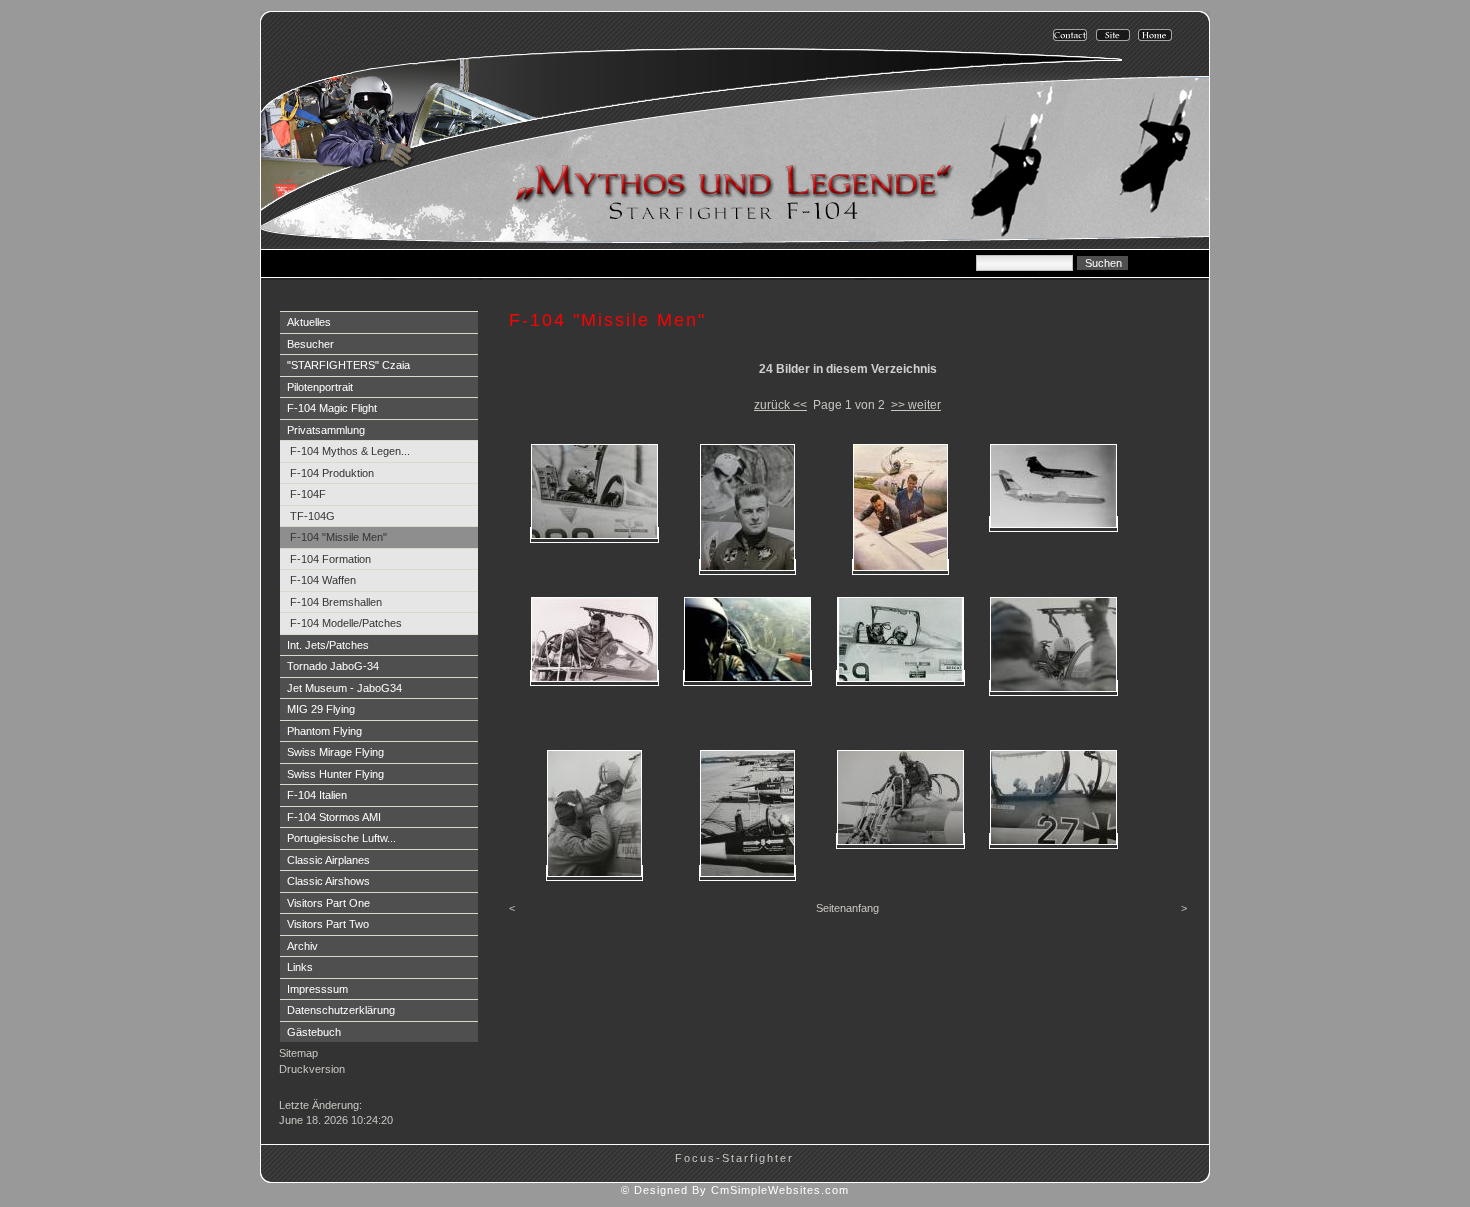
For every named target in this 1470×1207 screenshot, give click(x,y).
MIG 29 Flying (321, 709)
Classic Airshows (328, 881)
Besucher (310, 344)
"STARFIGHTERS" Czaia (348, 365)
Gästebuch (314, 1032)
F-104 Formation (330, 559)
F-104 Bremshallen (336, 602)
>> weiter (916, 405)
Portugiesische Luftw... (341, 838)
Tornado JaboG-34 (333, 666)
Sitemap (298, 1053)
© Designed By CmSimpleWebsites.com (735, 1190)
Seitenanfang (847, 908)
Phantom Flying (324, 731)
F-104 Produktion (332, 473)
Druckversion (312, 1069)
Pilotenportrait (320, 387)
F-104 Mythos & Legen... (350, 451)
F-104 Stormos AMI (334, 817)
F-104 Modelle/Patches (346, 623)
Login (295, 1089)
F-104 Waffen (323, 580)
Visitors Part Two (328, 924)
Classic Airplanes (328, 860)
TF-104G (312, 516)
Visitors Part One (328, 903)
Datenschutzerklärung (341, 1010)
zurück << (780, 405)
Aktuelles (309, 322)
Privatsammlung (326, 430)
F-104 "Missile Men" (338, 537)
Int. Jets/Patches (328, 645)
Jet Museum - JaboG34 (344, 688)
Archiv (302, 946)
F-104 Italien (317, 795)
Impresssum (317, 989)
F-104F (308, 494)
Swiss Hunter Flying (335, 774)
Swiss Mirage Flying (335, 752)
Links (300, 967)
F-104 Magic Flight (332, 408)
